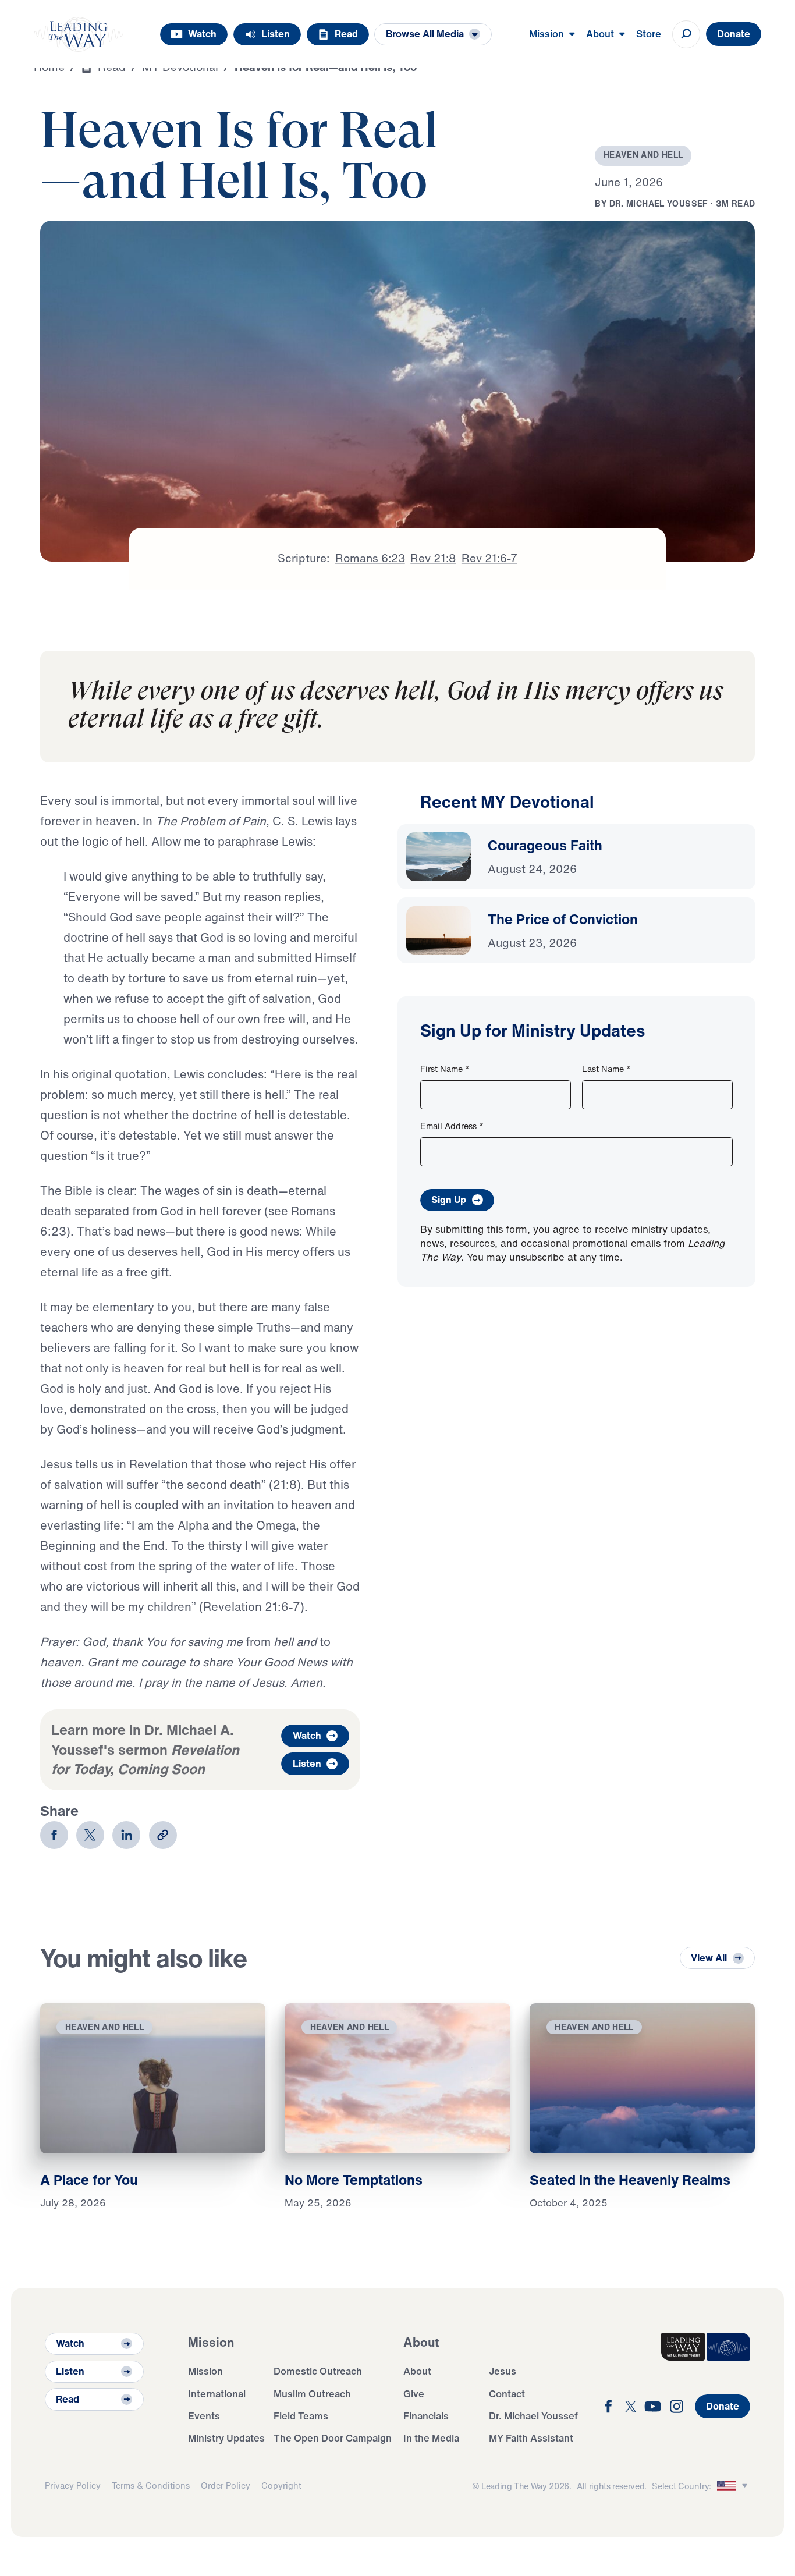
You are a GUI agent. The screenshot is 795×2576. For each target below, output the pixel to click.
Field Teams (301, 2416)
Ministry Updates (226, 2438)
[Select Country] (734, 2486)
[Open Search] (686, 34)
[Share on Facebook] (54, 1835)
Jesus (503, 2371)
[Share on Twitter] (90, 1835)
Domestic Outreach (318, 2371)
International (217, 2394)
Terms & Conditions (151, 2485)
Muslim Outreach (312, 2394)
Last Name (606, 1069)
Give (414, 2394)
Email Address (452, 1126)
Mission (205, 2371)
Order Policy (226, 2485)
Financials (426, 2416)
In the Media (431, 2438)
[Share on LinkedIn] (126, 1835)
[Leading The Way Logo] (79, 34)
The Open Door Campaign (333, 2438)
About (417, 2371)
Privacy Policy (73, 2485)
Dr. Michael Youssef (533, 2416)
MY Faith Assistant (531, 2438)
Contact (507, 2394)
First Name (445, 1069)
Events (204, 2416)
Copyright (281, 2485)
